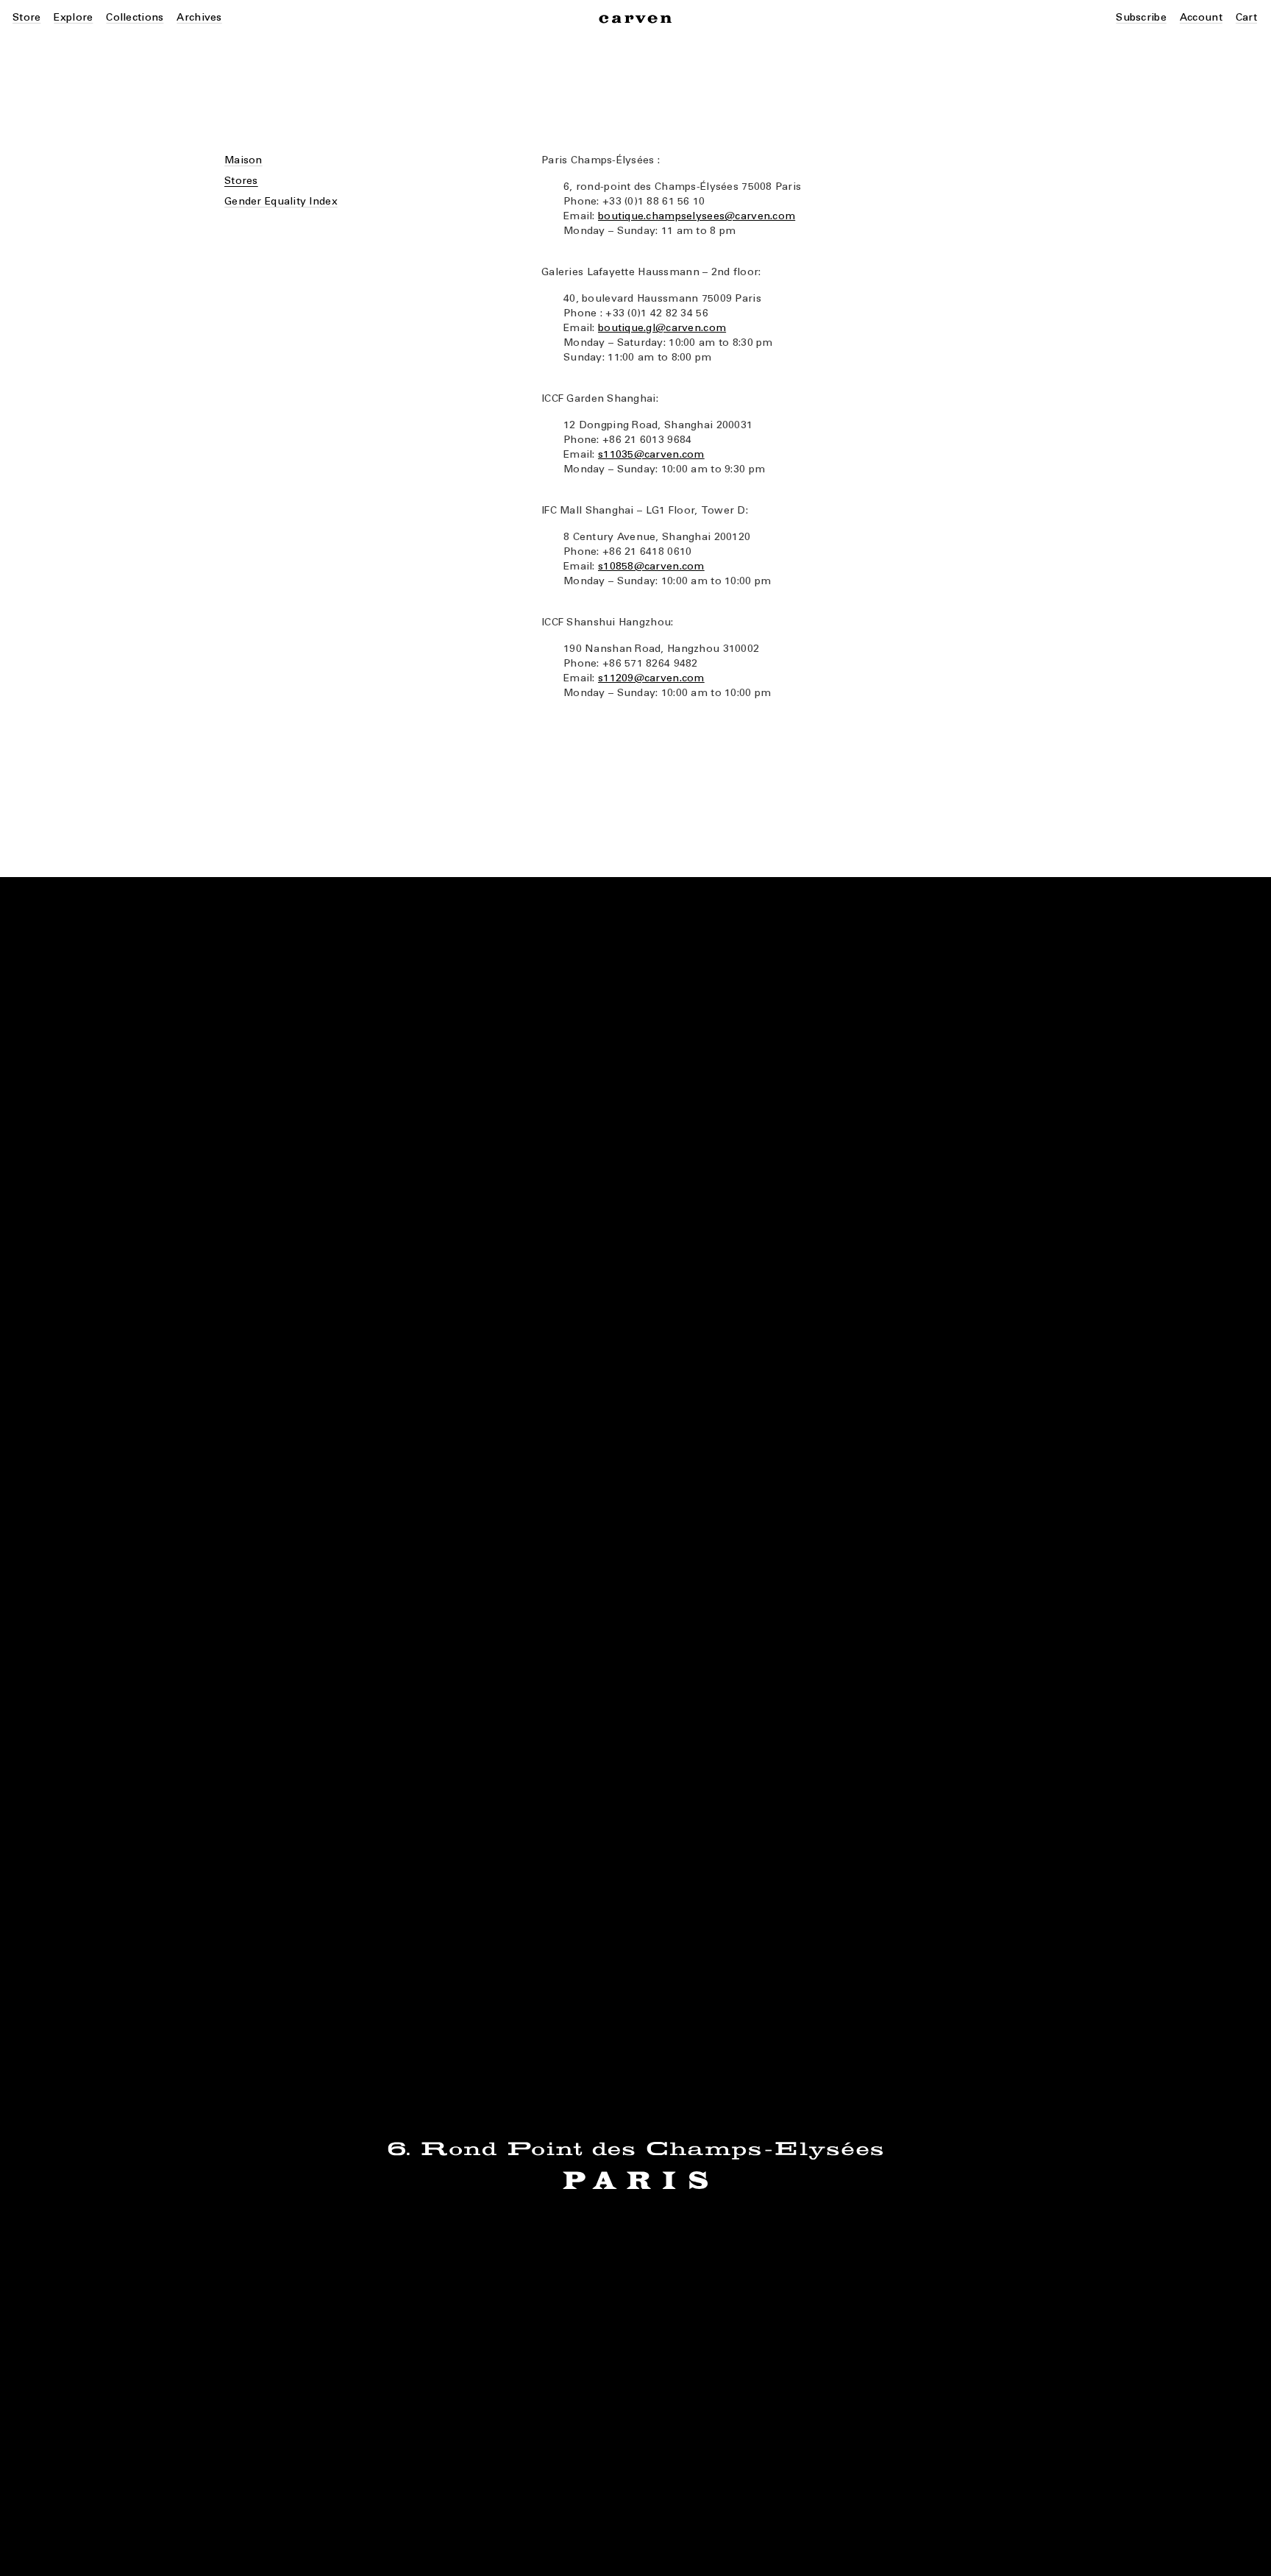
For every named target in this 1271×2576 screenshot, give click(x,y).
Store (26, 17)
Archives (199, 17)
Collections (135, 17)
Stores (241, 181)
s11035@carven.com (651, 454)
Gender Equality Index (281, 201)
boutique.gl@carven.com (662, 328)
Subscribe (1141, 17)
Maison (243, 160)
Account (1201, 17)
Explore (73, 17)
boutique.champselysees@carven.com (697, 216)
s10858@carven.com (651, 566)
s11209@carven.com (651, 678)
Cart (1246, 17)
